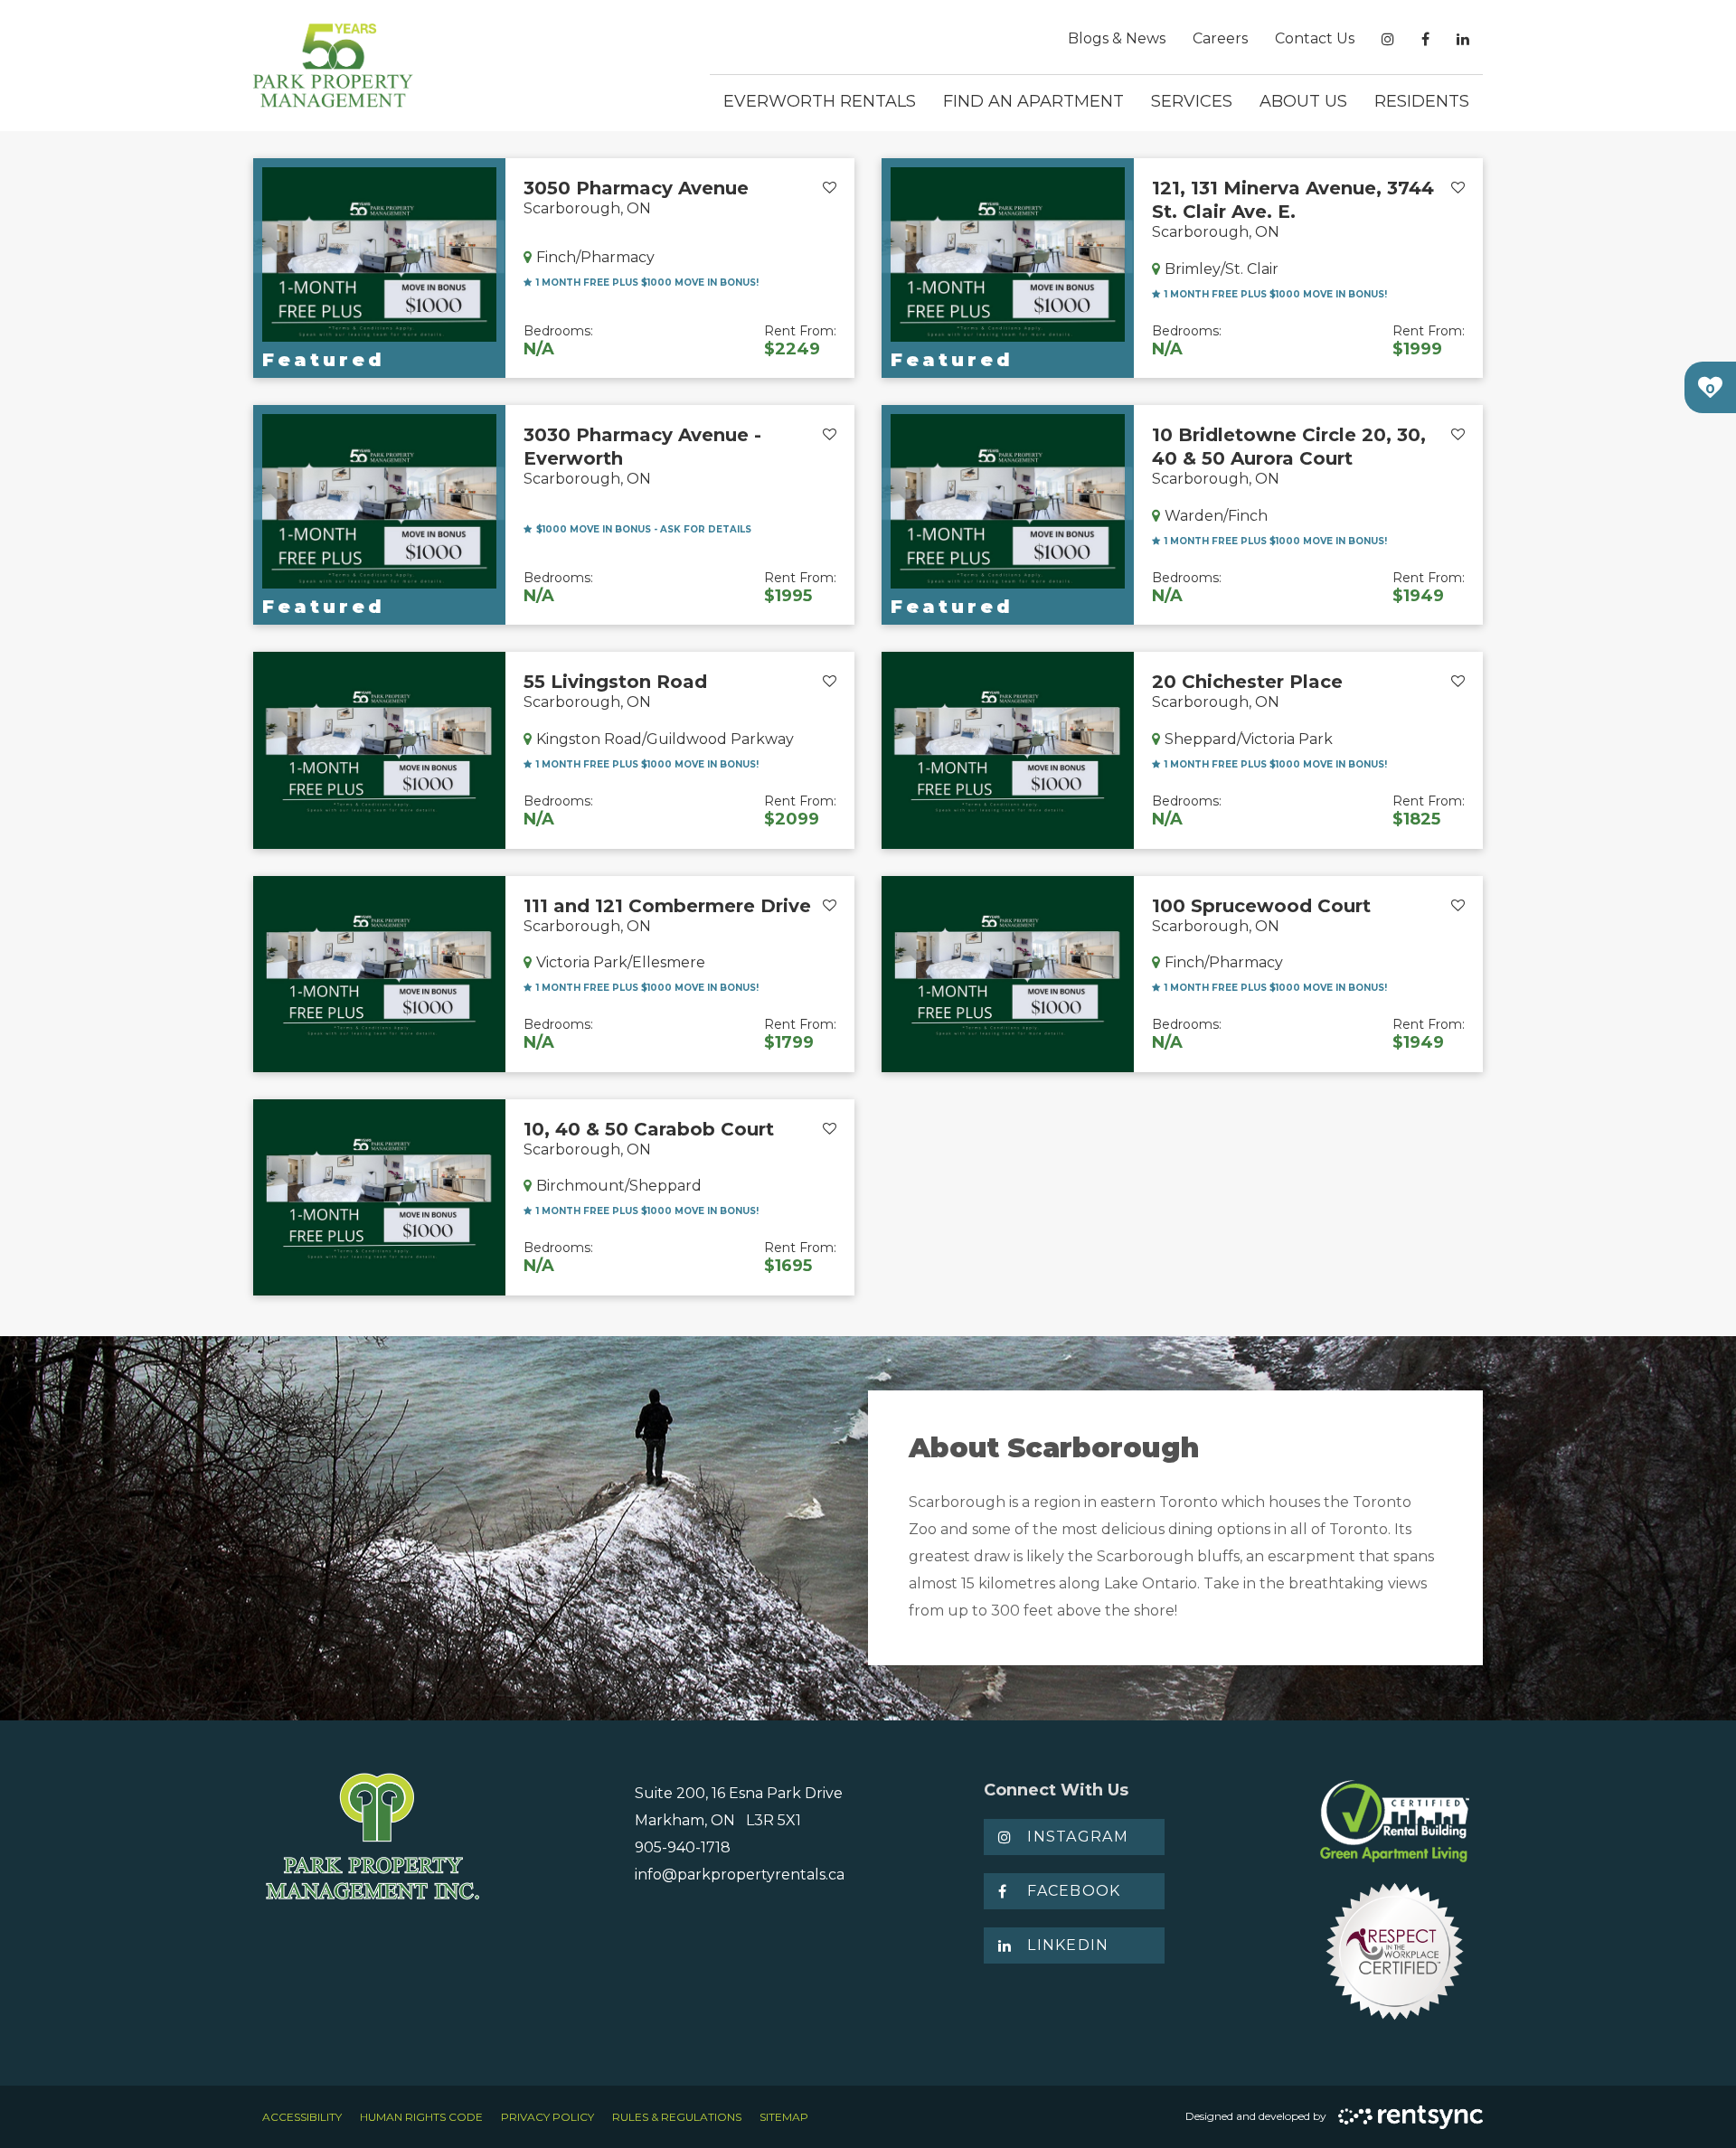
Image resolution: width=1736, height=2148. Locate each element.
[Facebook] (1425, 39)
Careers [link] (1220, 38)
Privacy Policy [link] (547, 2117)
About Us (1303, 101)
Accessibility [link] (302, 2117)
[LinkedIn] (1463, 39)
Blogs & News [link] (1117, 38)
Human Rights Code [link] (421, 2117)
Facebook (1074, 1891)
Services (1192, 101)
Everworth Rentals (820, 101)
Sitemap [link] (784, 2117)
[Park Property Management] (333, 66)
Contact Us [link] (1315, 38)
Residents (1422, 101)
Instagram (1078, 1837)
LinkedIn (1068, 1945)
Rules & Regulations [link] (677, 2117)
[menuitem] (1117, 39)
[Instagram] (1388, 39)
